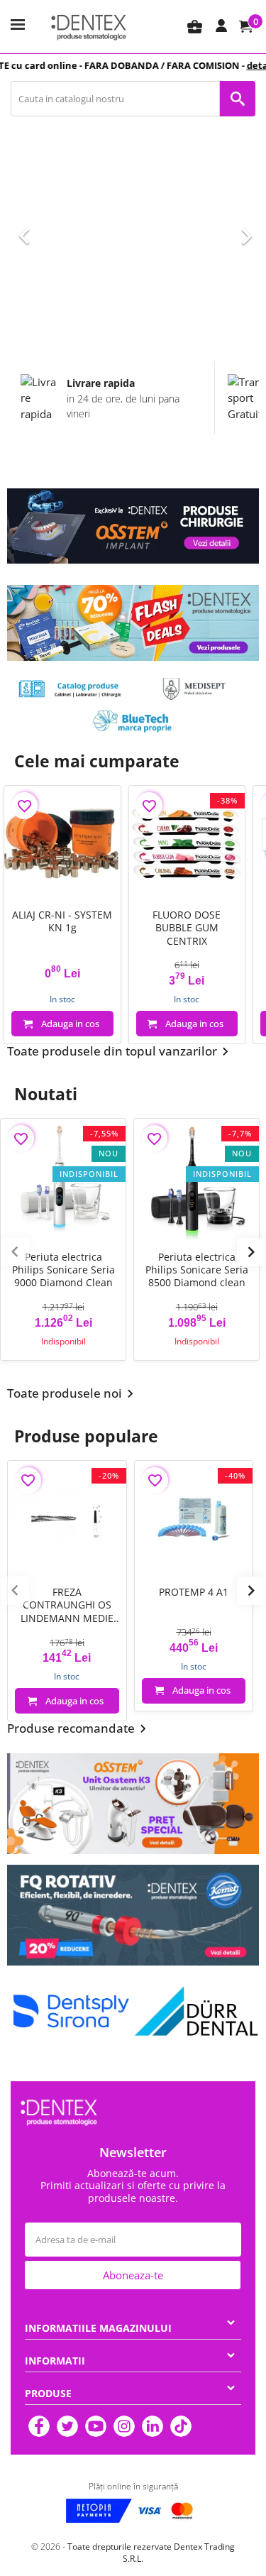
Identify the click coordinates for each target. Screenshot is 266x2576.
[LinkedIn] (153, 2426)
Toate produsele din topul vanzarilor (120, 1052)
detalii (243, 65)
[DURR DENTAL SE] (196, 2012)
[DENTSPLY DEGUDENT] (70, 2012)
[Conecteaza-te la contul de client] (221, 26)
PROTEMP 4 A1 (194, 1592)
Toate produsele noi (73, 1394)
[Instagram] (124, 2426)
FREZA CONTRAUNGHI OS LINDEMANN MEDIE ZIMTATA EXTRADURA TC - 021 (67, 1605)
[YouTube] (96, 2426)
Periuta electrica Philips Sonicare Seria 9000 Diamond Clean (63, 1270)
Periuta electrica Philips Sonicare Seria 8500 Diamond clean (197, 1270)
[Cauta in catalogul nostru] (238, 99)
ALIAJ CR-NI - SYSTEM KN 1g (62, 921)
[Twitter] (67, 2426)
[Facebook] (39, 2426)
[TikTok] (181, 2426)
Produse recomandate (79, 1729)
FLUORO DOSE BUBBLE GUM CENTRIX (187, 928)
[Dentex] (89, 27)
